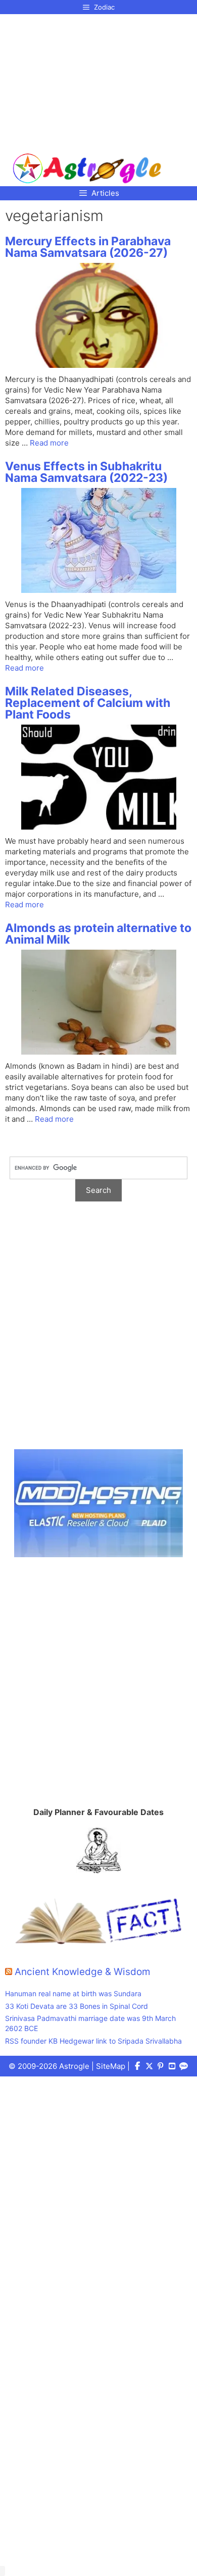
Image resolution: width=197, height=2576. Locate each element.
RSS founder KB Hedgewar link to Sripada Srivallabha (93, 2041)
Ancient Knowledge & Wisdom (83, 1972)
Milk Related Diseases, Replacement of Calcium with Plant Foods (88, 703)
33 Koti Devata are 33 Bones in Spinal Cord (77, 2006)
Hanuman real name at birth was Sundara (73, 1993)
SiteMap (111, 2066)
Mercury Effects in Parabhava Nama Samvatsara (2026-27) (88, 247)
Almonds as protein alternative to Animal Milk (98, 934)
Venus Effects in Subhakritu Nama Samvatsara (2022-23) (86, 472)
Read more (49, 443)
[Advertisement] (87, 80)
